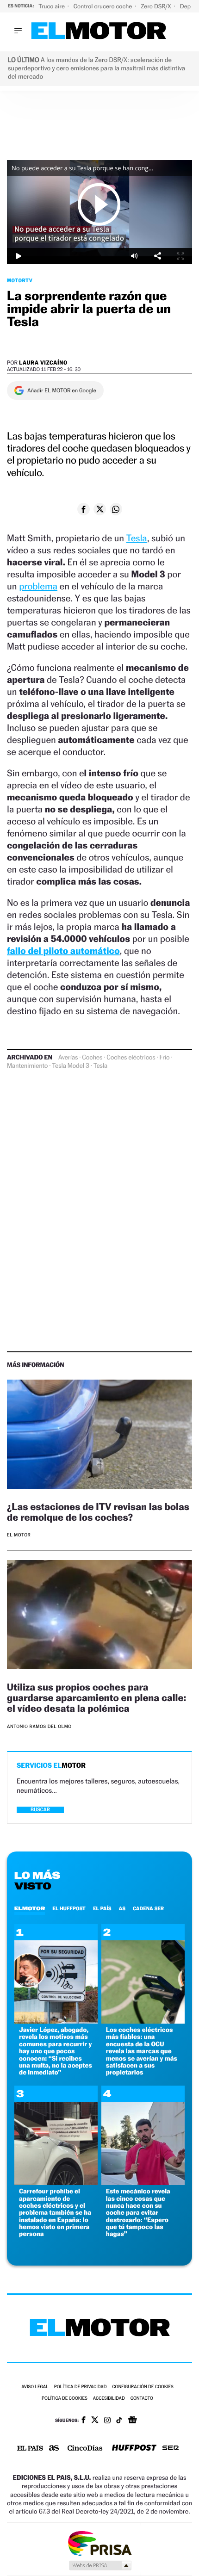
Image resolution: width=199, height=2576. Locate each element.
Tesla (137, 538)
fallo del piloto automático (63, 951)
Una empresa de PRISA (99, 2543)
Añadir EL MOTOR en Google (62, 390)
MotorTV (20, 280)
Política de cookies (65, 2399)
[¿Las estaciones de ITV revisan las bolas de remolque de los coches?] (99, 1436)
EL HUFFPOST (69, 1908)
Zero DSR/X (156, 6)
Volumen (134, 256)
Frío (165, 1058)
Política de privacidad (81, 2387)
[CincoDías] (85, 2449)
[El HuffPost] (134, 2449)
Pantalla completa (180, 256)
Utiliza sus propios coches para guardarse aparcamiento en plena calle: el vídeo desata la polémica (96, 1698)
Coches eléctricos (131, 1058)
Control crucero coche (103, 6)
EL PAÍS (102, 1908)
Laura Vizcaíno (43, 362)
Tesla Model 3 (70, 1066)
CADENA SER (148, 1908)
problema (38, 586)
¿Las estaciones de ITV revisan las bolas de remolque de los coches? (98, 1512)
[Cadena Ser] (171, 2449)
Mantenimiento (27, 1066)
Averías (68, 1058)
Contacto (142, 2399)
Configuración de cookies (143, 2387)
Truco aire (52, 6)
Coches (92, 1058)
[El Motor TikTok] (119, 2421)
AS (122, 1908)
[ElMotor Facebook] (84, 2421)
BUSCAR (40, 1810)
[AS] (54, 2449)
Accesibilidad (109, 2399)
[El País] (30, 2449)
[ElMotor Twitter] (95, 2421)
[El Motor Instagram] (107, 2421)
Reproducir (99, 204)
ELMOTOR (30, 1908)
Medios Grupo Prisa (100, 2565)
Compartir (157, 256)
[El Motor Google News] (132, 2421)
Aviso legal (35, 2387)
